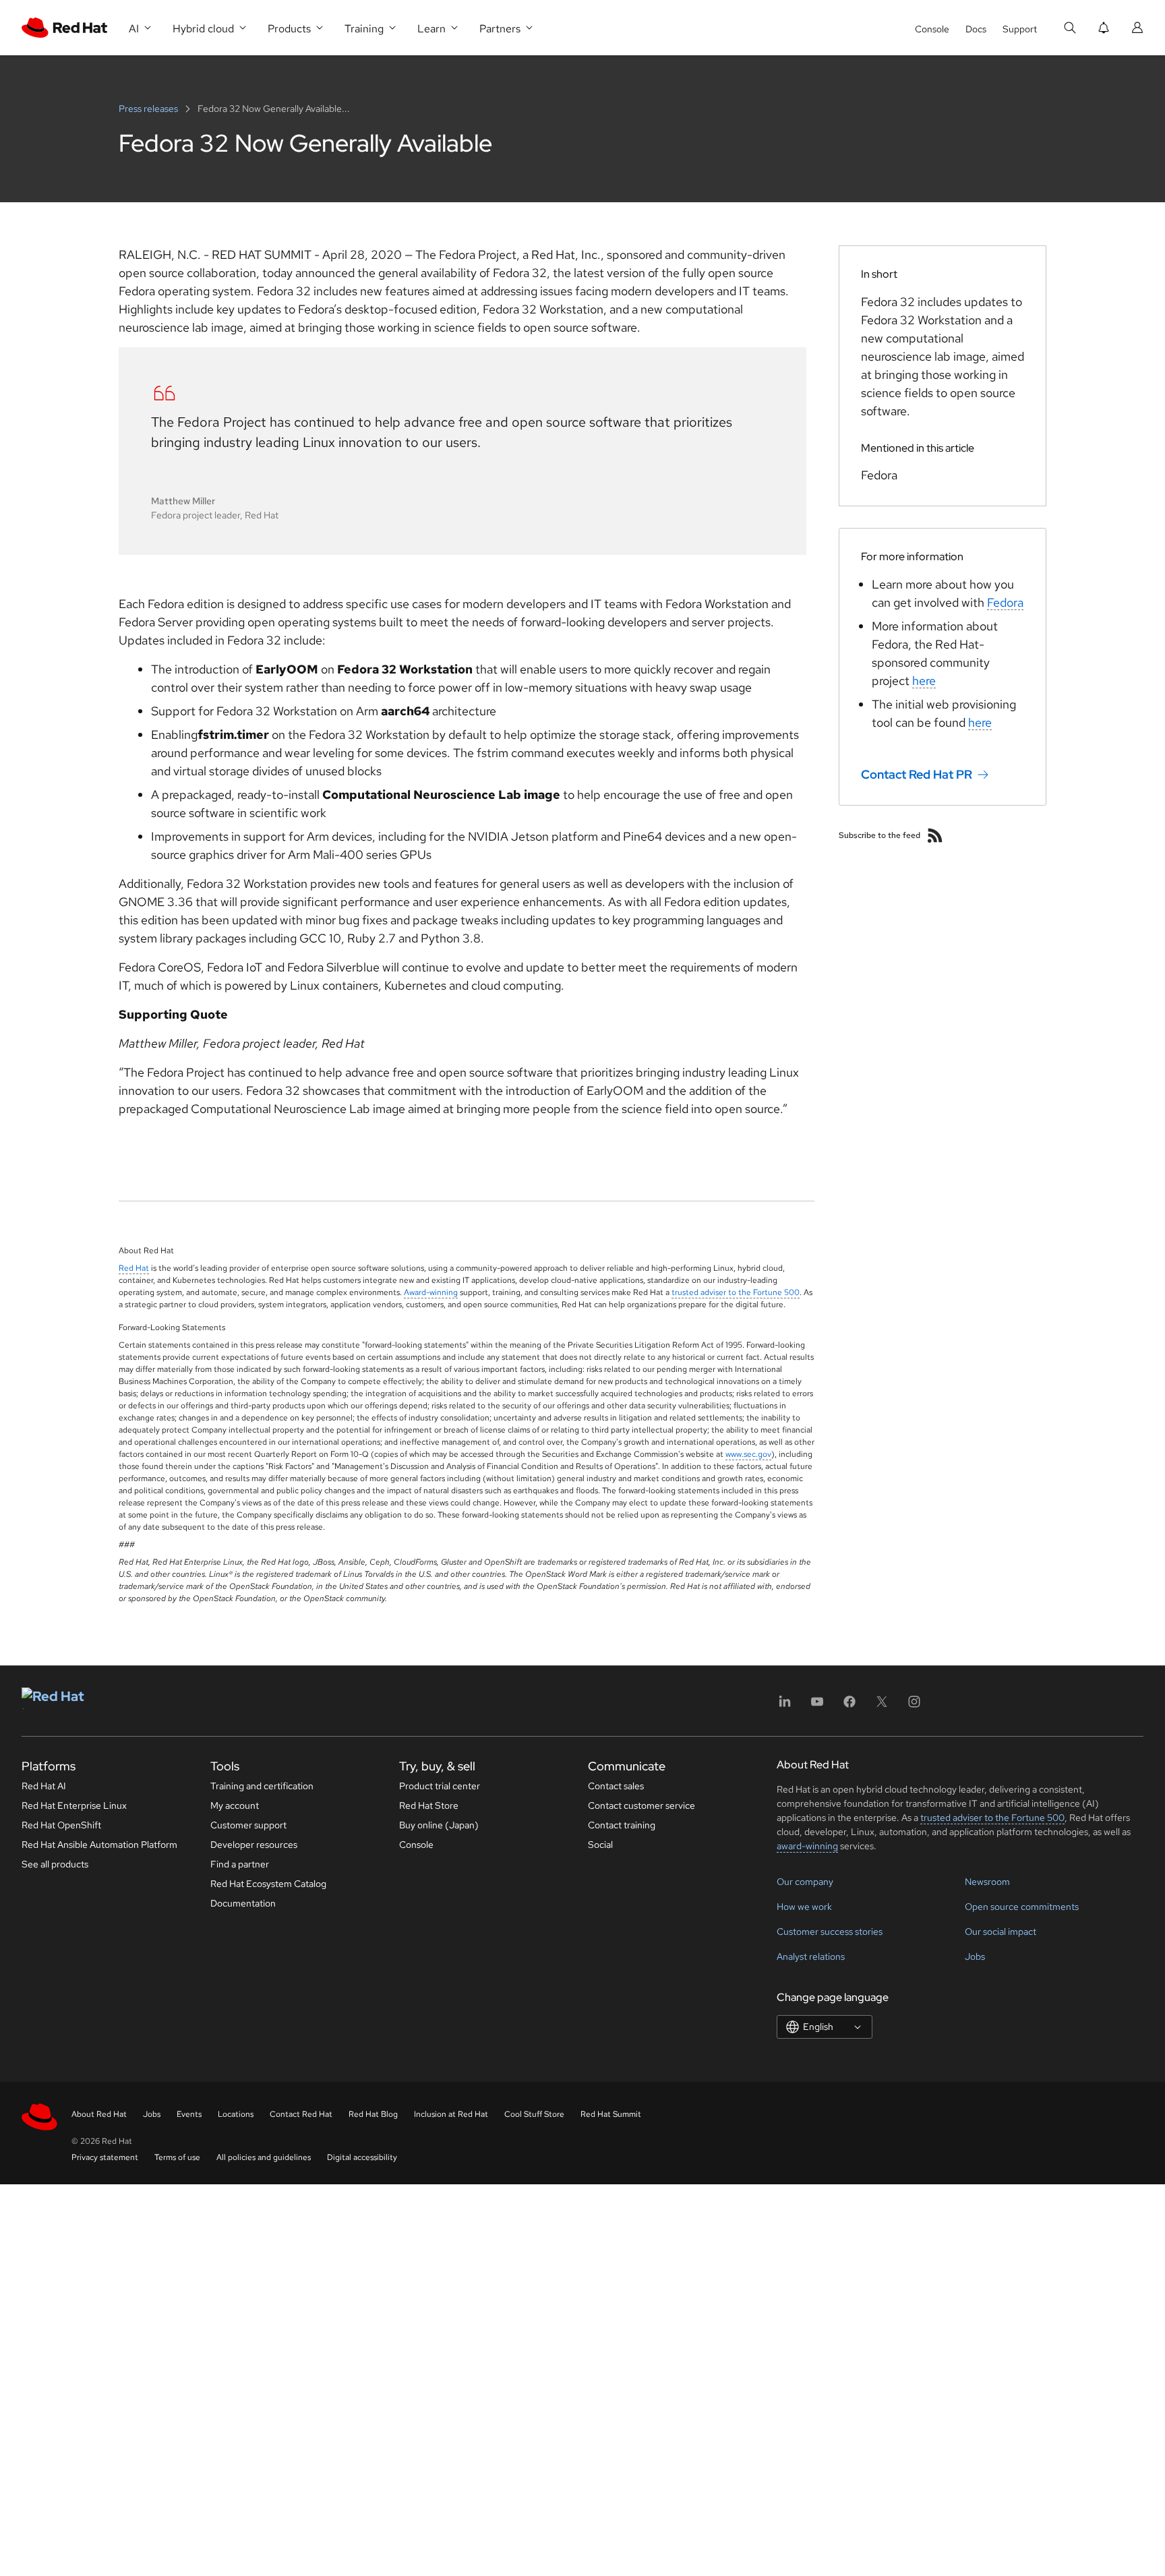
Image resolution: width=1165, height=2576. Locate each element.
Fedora (1005, 602)
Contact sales (616, 1786)
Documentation (243, 1903)
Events (189, 2114)
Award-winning (431, 1292)
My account (235, 1805)
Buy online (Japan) (439, 1825)
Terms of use (177, 2157)
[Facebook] (849, 1706)
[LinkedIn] (785, 1706)
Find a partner (240, 1864)
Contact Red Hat (301, 2114)
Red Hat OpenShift (61, 1825)
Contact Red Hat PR (917, 774)
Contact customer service (641, 1805)
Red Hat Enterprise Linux (74, 1805)
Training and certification (262, 1786)
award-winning (807, 1846)
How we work (804, 1907)
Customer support (248, 1825)
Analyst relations (811, 1956)
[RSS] (935, 835)
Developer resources (254, 1845)
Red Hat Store (429, 1805)
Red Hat (134, 1268)
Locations (236, 2114)
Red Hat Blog (373, 2114)
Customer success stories (830, 1931)
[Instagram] (914, 1706)
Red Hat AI (44, 1786)
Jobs (975, 1956)
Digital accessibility (362, 2157)
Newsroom (987, 1882)
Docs (976, 29)
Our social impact (1000, 1931)
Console (932, 29)
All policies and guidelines (264, 2157)
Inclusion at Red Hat (451, 2114)
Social (600, 1845)
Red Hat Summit (611, 2114)
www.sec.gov (748, 1454)
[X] (882, 1706)
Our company (805, 1882)
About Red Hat (99, 2114)
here (924, 681)
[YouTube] (817, 1706)
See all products (55, 1864)
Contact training (622, 1825)
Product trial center (440, 1786)
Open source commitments (1022, 1907)
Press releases (149, 109)
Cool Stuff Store (534, 2114)
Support (1020, 29)
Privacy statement (105, 2157)
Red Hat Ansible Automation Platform (99, 1845)
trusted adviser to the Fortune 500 (736, 1292)
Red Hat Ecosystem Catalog (268, 1884)
